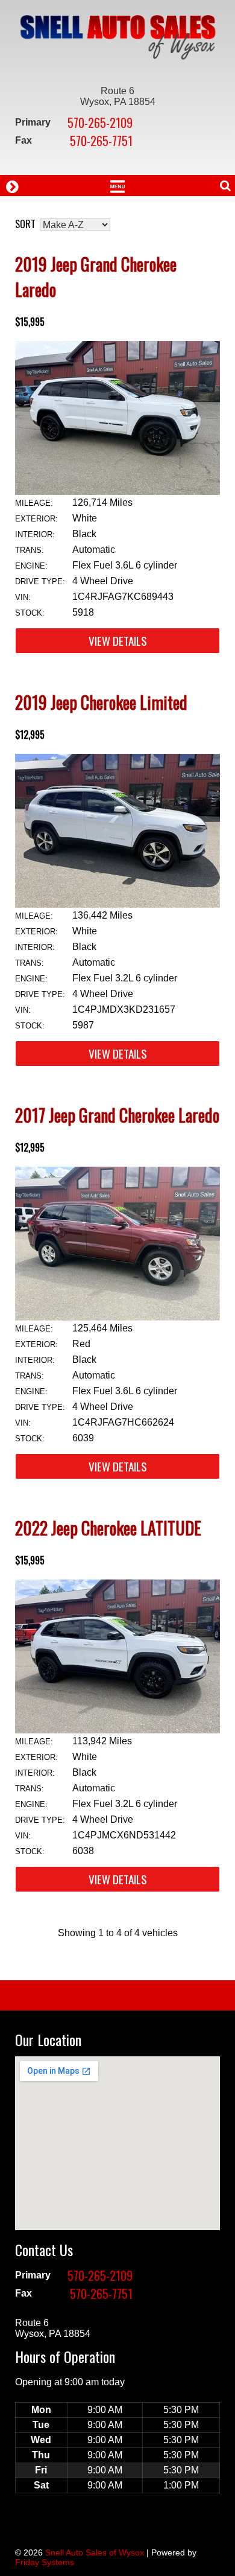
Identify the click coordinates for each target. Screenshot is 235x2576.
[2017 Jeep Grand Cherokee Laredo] (117, 1317)
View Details (118, 641)
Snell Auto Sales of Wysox (95, 2552)
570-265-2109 (100, 123)
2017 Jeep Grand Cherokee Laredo (117, 1115)
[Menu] (117, 185)
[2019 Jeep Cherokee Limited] (117, 904)
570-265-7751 (101, 141)
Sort (25, 224)
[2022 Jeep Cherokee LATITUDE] (117, 1730)
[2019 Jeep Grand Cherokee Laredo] (117, 492)
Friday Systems (45, 2562)
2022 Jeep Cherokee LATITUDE (108, 1528)
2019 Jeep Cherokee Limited (101, 702)
